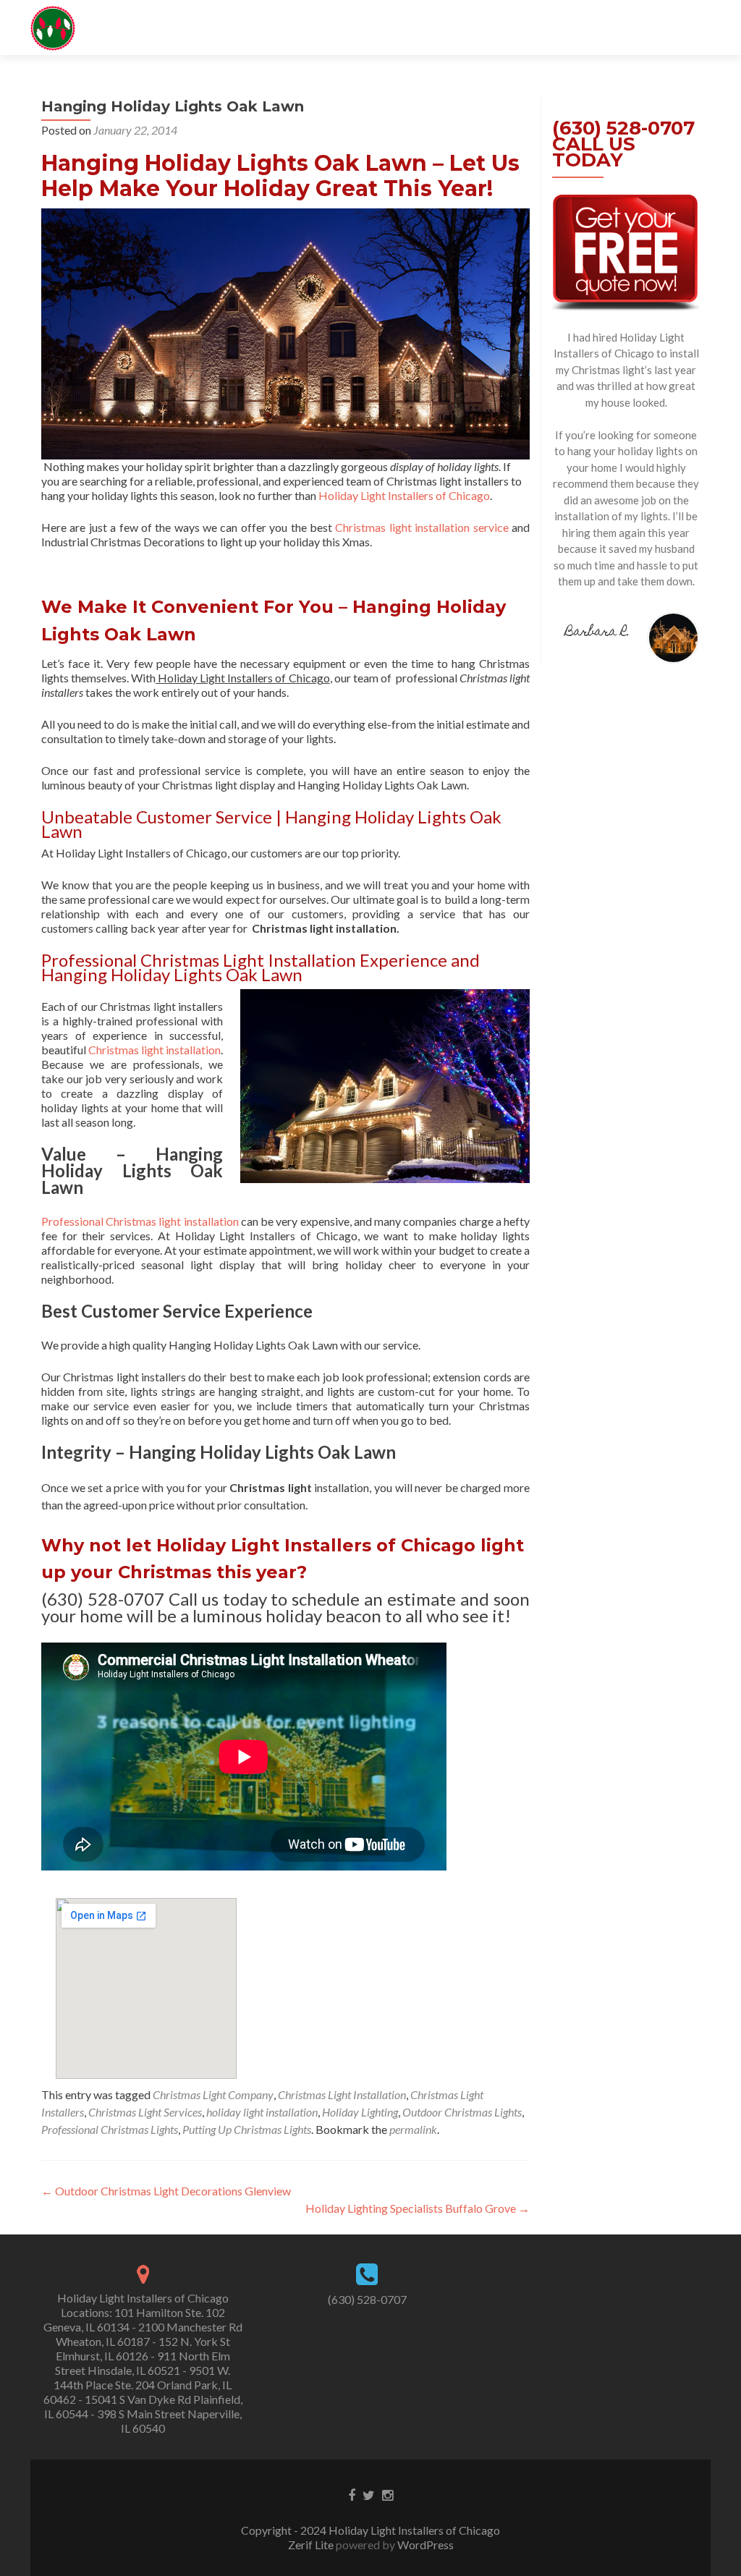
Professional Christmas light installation (140, 1221)
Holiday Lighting (360, 2112)
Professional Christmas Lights (110, 2129)
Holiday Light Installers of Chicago (404, 495)
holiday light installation (262, 2112)
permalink (413, 2129)
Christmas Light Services (145, 2112)
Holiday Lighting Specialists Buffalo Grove (418, 2208)
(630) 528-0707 (367, 2299)
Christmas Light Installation (342, 2094)
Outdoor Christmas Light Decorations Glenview (166, 2191)
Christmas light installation (154, 1050)
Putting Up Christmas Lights (247, 2129)
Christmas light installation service (422, 527)
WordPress (424, 2545)
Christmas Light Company (213, 2094)
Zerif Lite (312, 2545)
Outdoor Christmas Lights (462, 2112)
